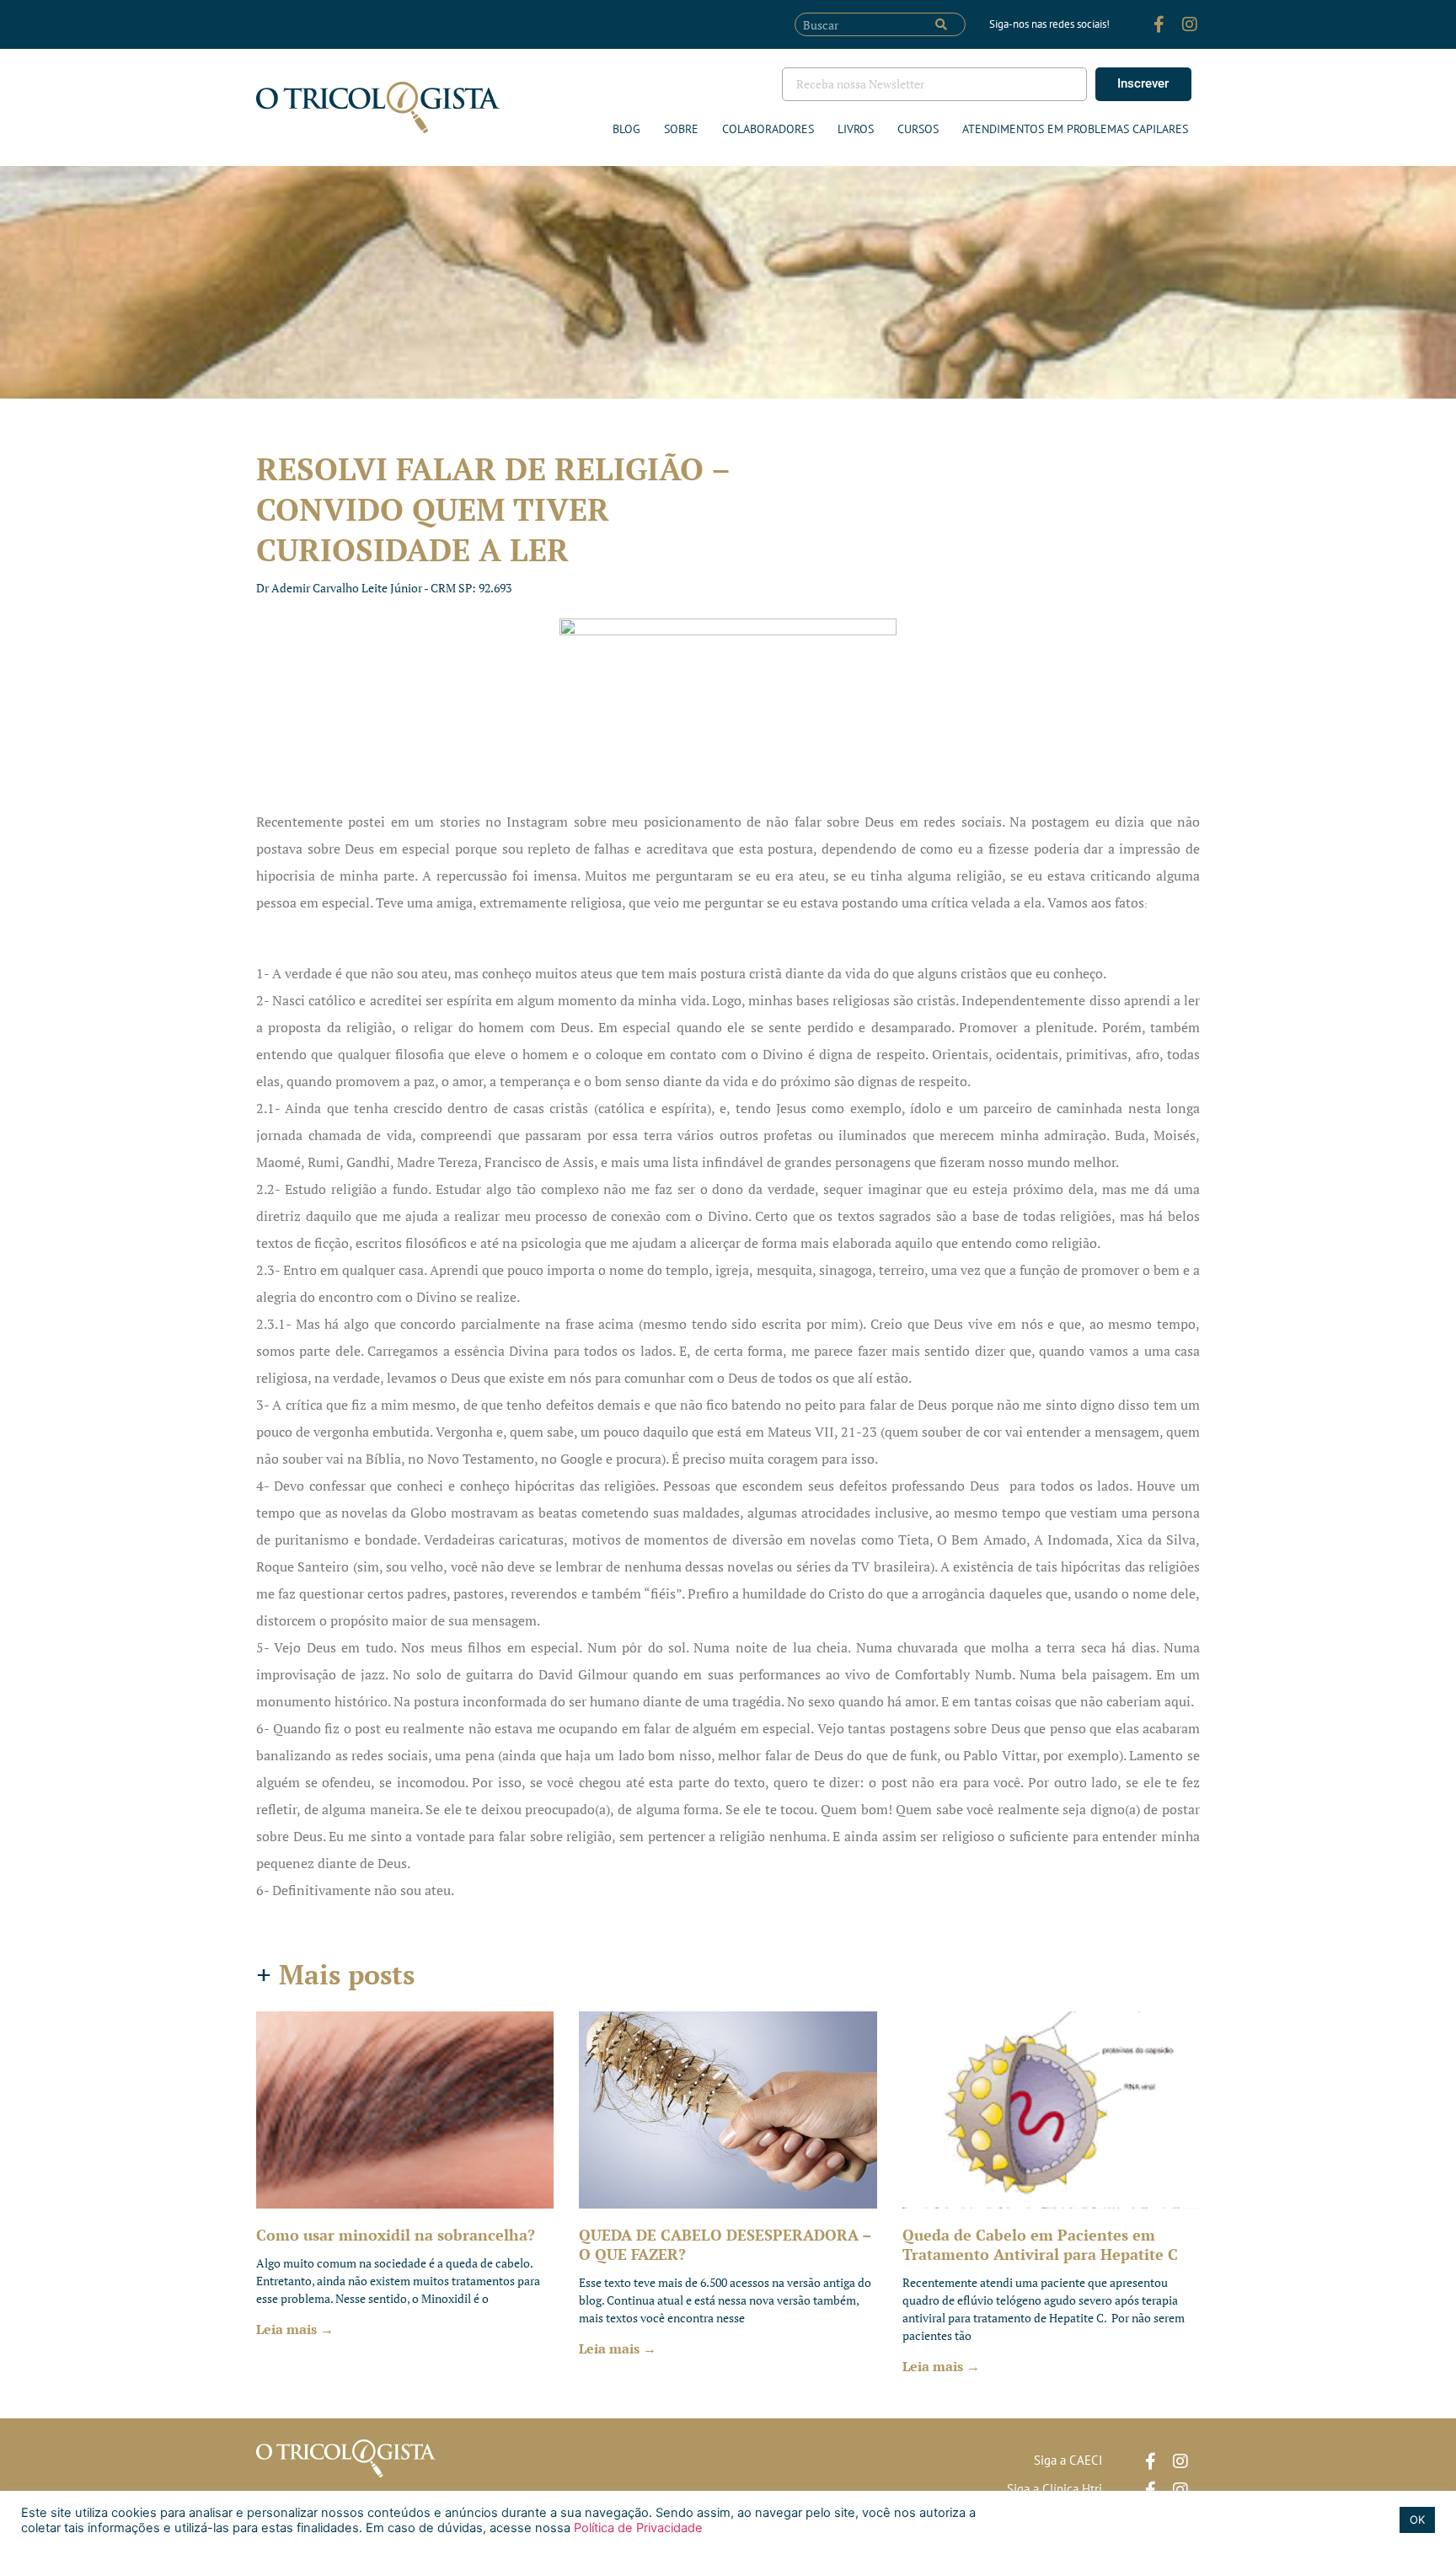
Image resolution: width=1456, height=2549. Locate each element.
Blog (626, 129)
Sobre (681, 129)
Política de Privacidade (637, 2528)
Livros (856, 129)
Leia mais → (295, 2329)
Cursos (918, 129)
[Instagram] (1190, 24)
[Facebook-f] (1159, 24)
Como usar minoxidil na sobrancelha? (396, 2235)
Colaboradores (768, 129)
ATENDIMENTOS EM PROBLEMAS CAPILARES (1075, 129)
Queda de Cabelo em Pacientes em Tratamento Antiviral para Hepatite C (1040, 2244)
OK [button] (1417, 2520)
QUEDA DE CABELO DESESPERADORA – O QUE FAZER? (725, 2244)
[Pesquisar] (941, 24)
